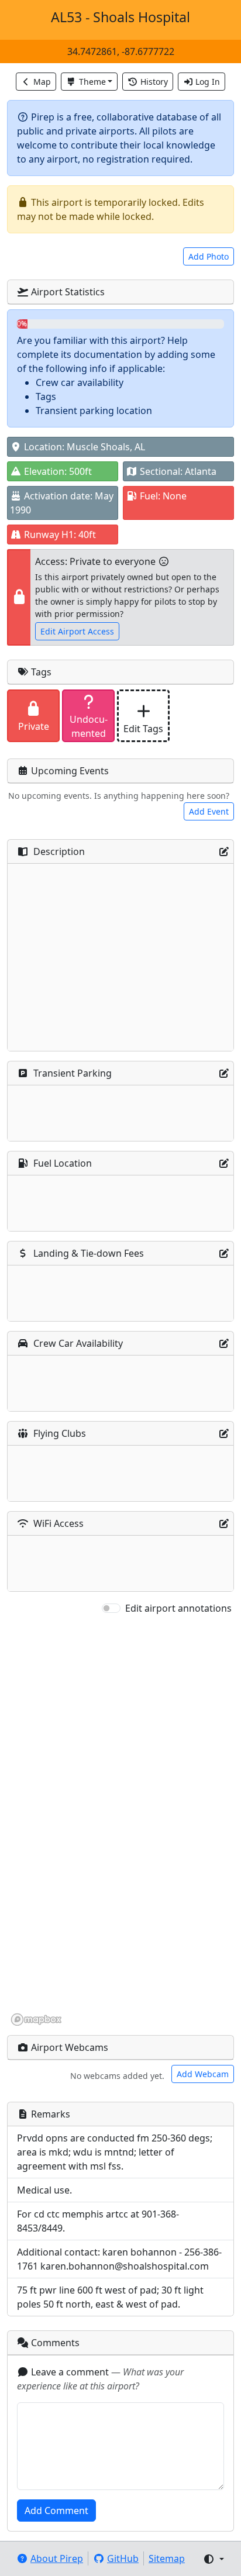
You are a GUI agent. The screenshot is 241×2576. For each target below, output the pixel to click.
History (154, 82)
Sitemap (167, 2558)
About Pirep (57, 2558)
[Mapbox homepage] (36, 2020)
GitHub (123, 2558)
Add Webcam (203, 2074)
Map (42, 82)
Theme (92, 82)
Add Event (209, 811)
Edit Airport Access (77, 631)
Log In (208, 82)
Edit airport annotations (178, 1608)
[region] (120, 1821)
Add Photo (209, 256)
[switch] (111, 1608)
